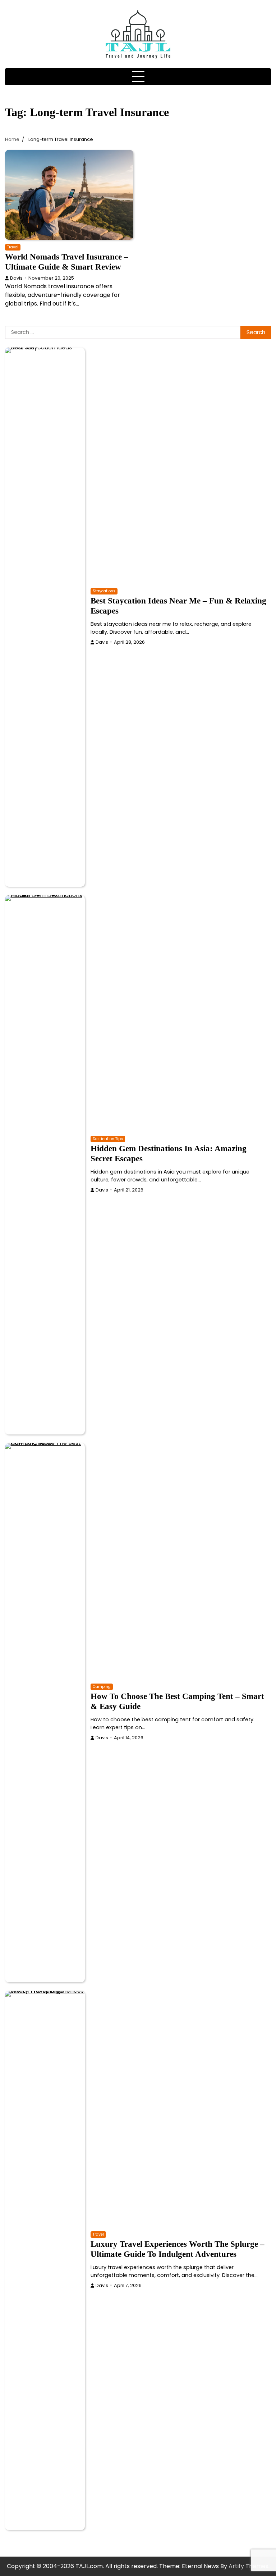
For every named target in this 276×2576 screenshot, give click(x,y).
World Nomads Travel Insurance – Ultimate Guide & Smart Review (67, 262)
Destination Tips (108, 1139)
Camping (102, 1687)
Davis (16, 278)
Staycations (104, 591)
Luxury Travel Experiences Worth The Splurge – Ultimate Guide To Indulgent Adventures (178, 2249)
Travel (13, 247)
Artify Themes (249, 2566)
